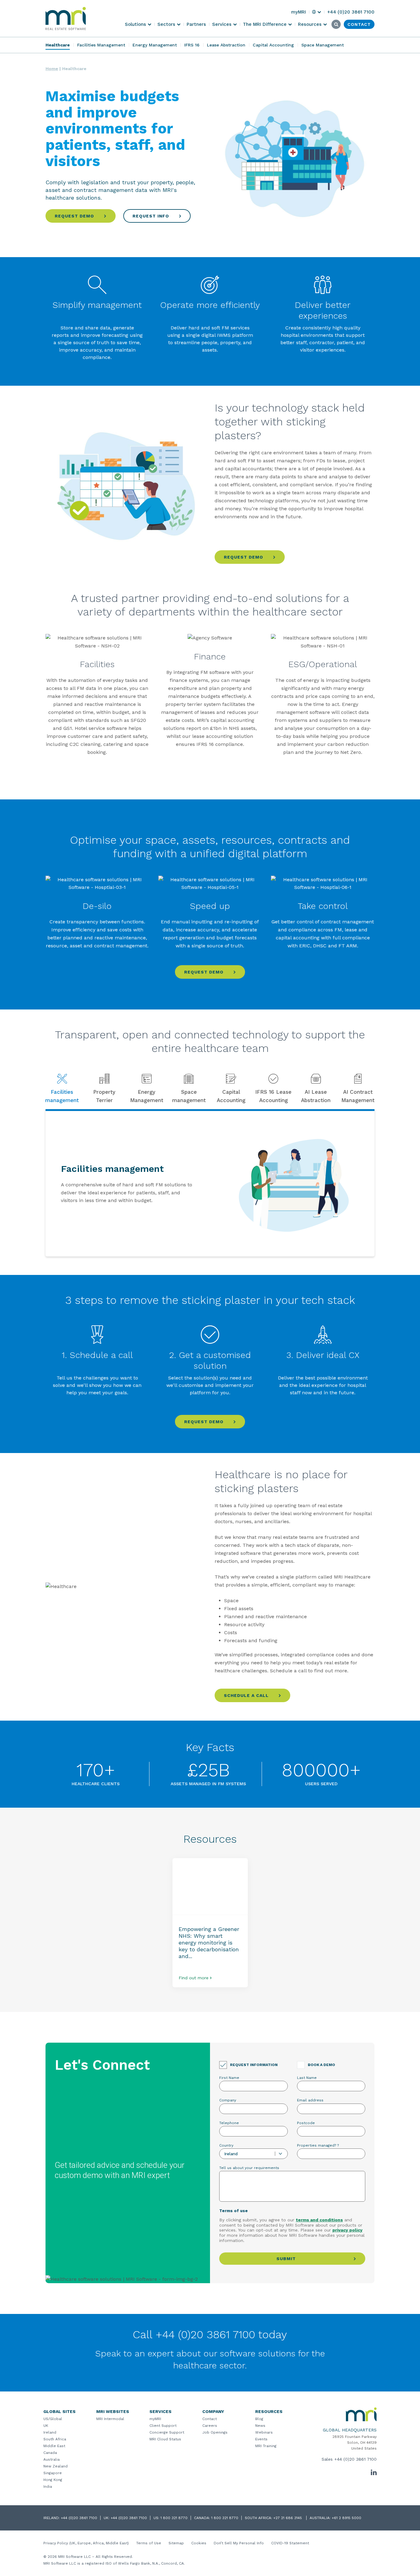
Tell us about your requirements (249, 2168)
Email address (310, 2100)
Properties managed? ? (318, 2145)
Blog (259, 2419)
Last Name (307, 2078)
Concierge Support (167, 2432)
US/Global (53, 2419)
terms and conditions (319, 2220)
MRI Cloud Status (165, 2439)
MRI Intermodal (110, 2419)
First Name (229, 2078)
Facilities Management (101, 45)
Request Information (254, 2065)
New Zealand (55, 2466)
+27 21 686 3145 (288, 2518)
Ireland (50, 2432)
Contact (210, 2419)
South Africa (55, 2439)
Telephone (229, 2123)
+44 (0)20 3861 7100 (355, 2459)
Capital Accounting (273, 45)
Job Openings (215, 2432)
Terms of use (234, 2211)
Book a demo (321, 2065)
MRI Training (266, 2446)
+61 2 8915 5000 (347, 2518)
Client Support (163, 2426)
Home (52, 69)
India (48, 2486)
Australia (52, 2459)
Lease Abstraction (226, 45)
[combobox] (254, 2154)
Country (226, 2145)
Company (228, 2100)
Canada (50, 2453)
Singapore (53, 2473)
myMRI (155, 2419)
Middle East (54, 2446)
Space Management (323, 45)
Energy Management (155, 45)
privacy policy (347, 2230)
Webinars (264, 2432)
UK (46, 2426)
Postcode (306, 2123)
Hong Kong (53, 2480)
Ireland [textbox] (231, 2154)
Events (261, 2439)
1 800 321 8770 (174, 2518)
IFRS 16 (192, 45)
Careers (210, 2426)
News (260, 2426)
